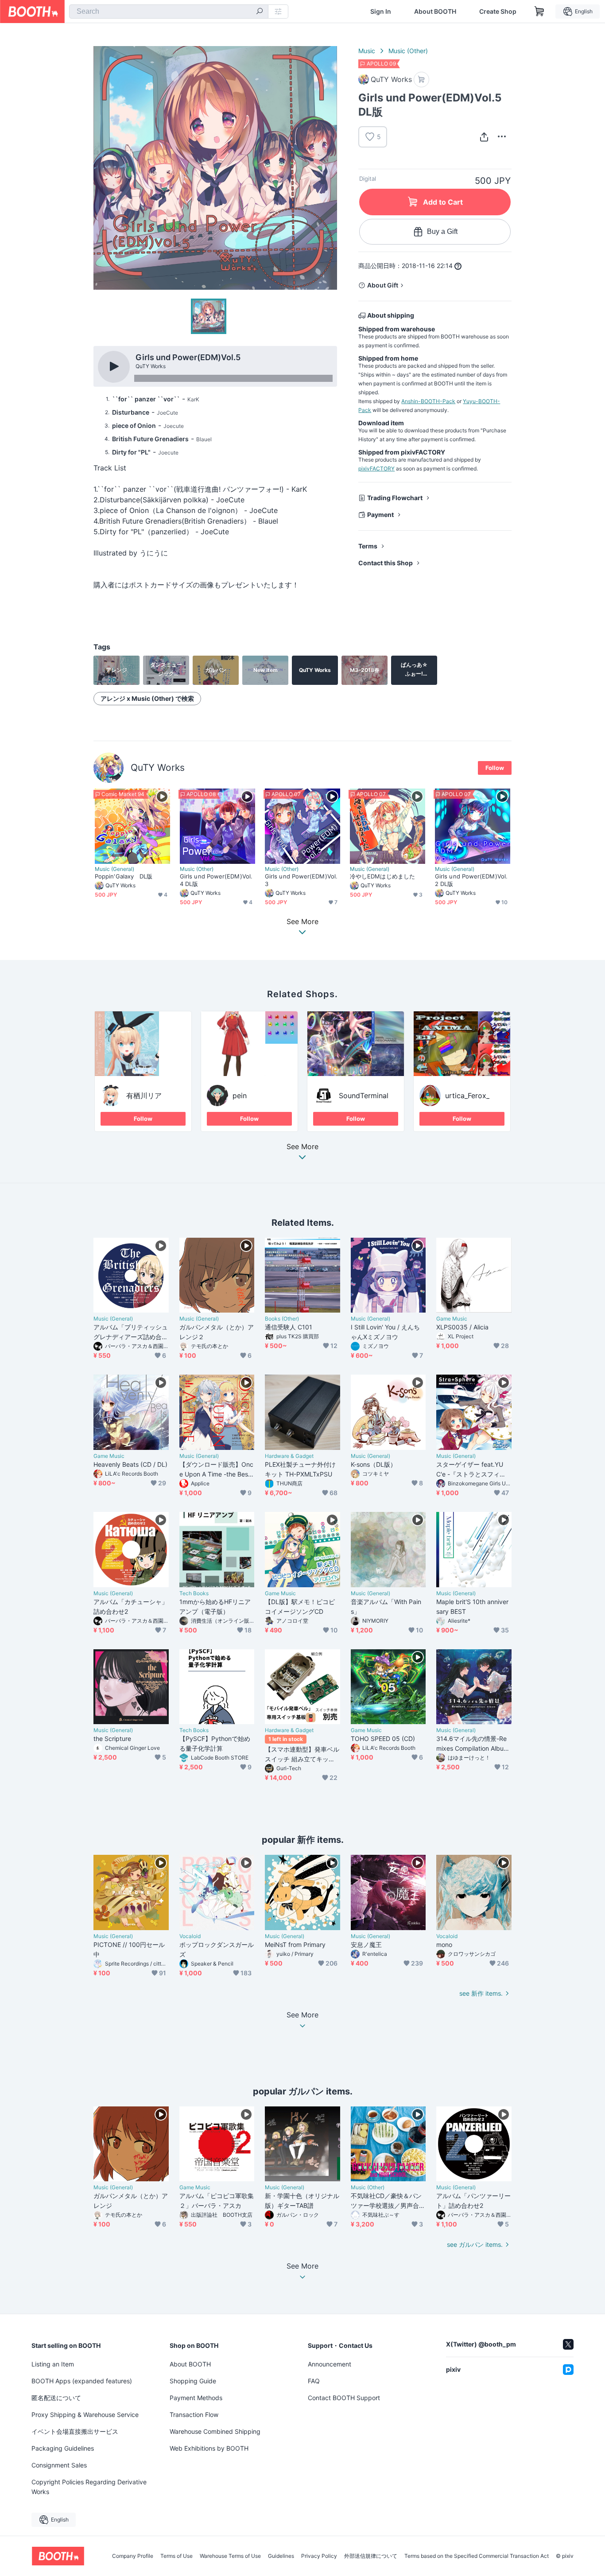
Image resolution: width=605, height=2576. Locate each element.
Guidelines (281, 2556)
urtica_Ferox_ (467, 1096)
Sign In (381, 12)
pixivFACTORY (376, 468)
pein (240, 1096)
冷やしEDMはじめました (382, 876)
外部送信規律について (371, 2556)
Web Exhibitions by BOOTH (209, 2448)
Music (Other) (408, 51)
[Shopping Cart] (539, 12)
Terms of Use (176, 2556)
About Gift (383, 285)
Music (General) (114, 869)
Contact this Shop (386, 563)
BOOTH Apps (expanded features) (82, 2381)
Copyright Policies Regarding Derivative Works (89, 2487)
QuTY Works (158, 767)
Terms (368, 546)
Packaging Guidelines (63, 2448)
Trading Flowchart (395, 498)
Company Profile (133, 2556)
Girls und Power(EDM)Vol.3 (301, 880)
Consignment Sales (59, 2465)
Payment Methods (196, 2398)
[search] (260, 12)
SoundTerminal (364, 1096)
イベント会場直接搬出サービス (75, 2431)
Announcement (330, 2364)
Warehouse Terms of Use (230, 2556)
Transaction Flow (194, 2415)
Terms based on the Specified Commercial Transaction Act (477, 2556)
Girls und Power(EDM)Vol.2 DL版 (471, 880)
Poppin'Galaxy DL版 (124, 876)
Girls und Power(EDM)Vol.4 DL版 (216, 880)
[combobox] (169, 12)
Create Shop (498, 12)
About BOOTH (435, 12)
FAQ (314, 2381)
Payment (380, 515)
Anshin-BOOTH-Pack (428, 401)
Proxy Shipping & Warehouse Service (85, 2415)
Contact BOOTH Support (344, 2398)
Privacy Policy (319, 2556)
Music (367, 51)
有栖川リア (144, 1096)
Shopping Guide (193, 2381)
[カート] (421, 80)
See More (302, 1147)
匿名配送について (56, 2398)
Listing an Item (53, 2364)
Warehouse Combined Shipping (215, 2431)
